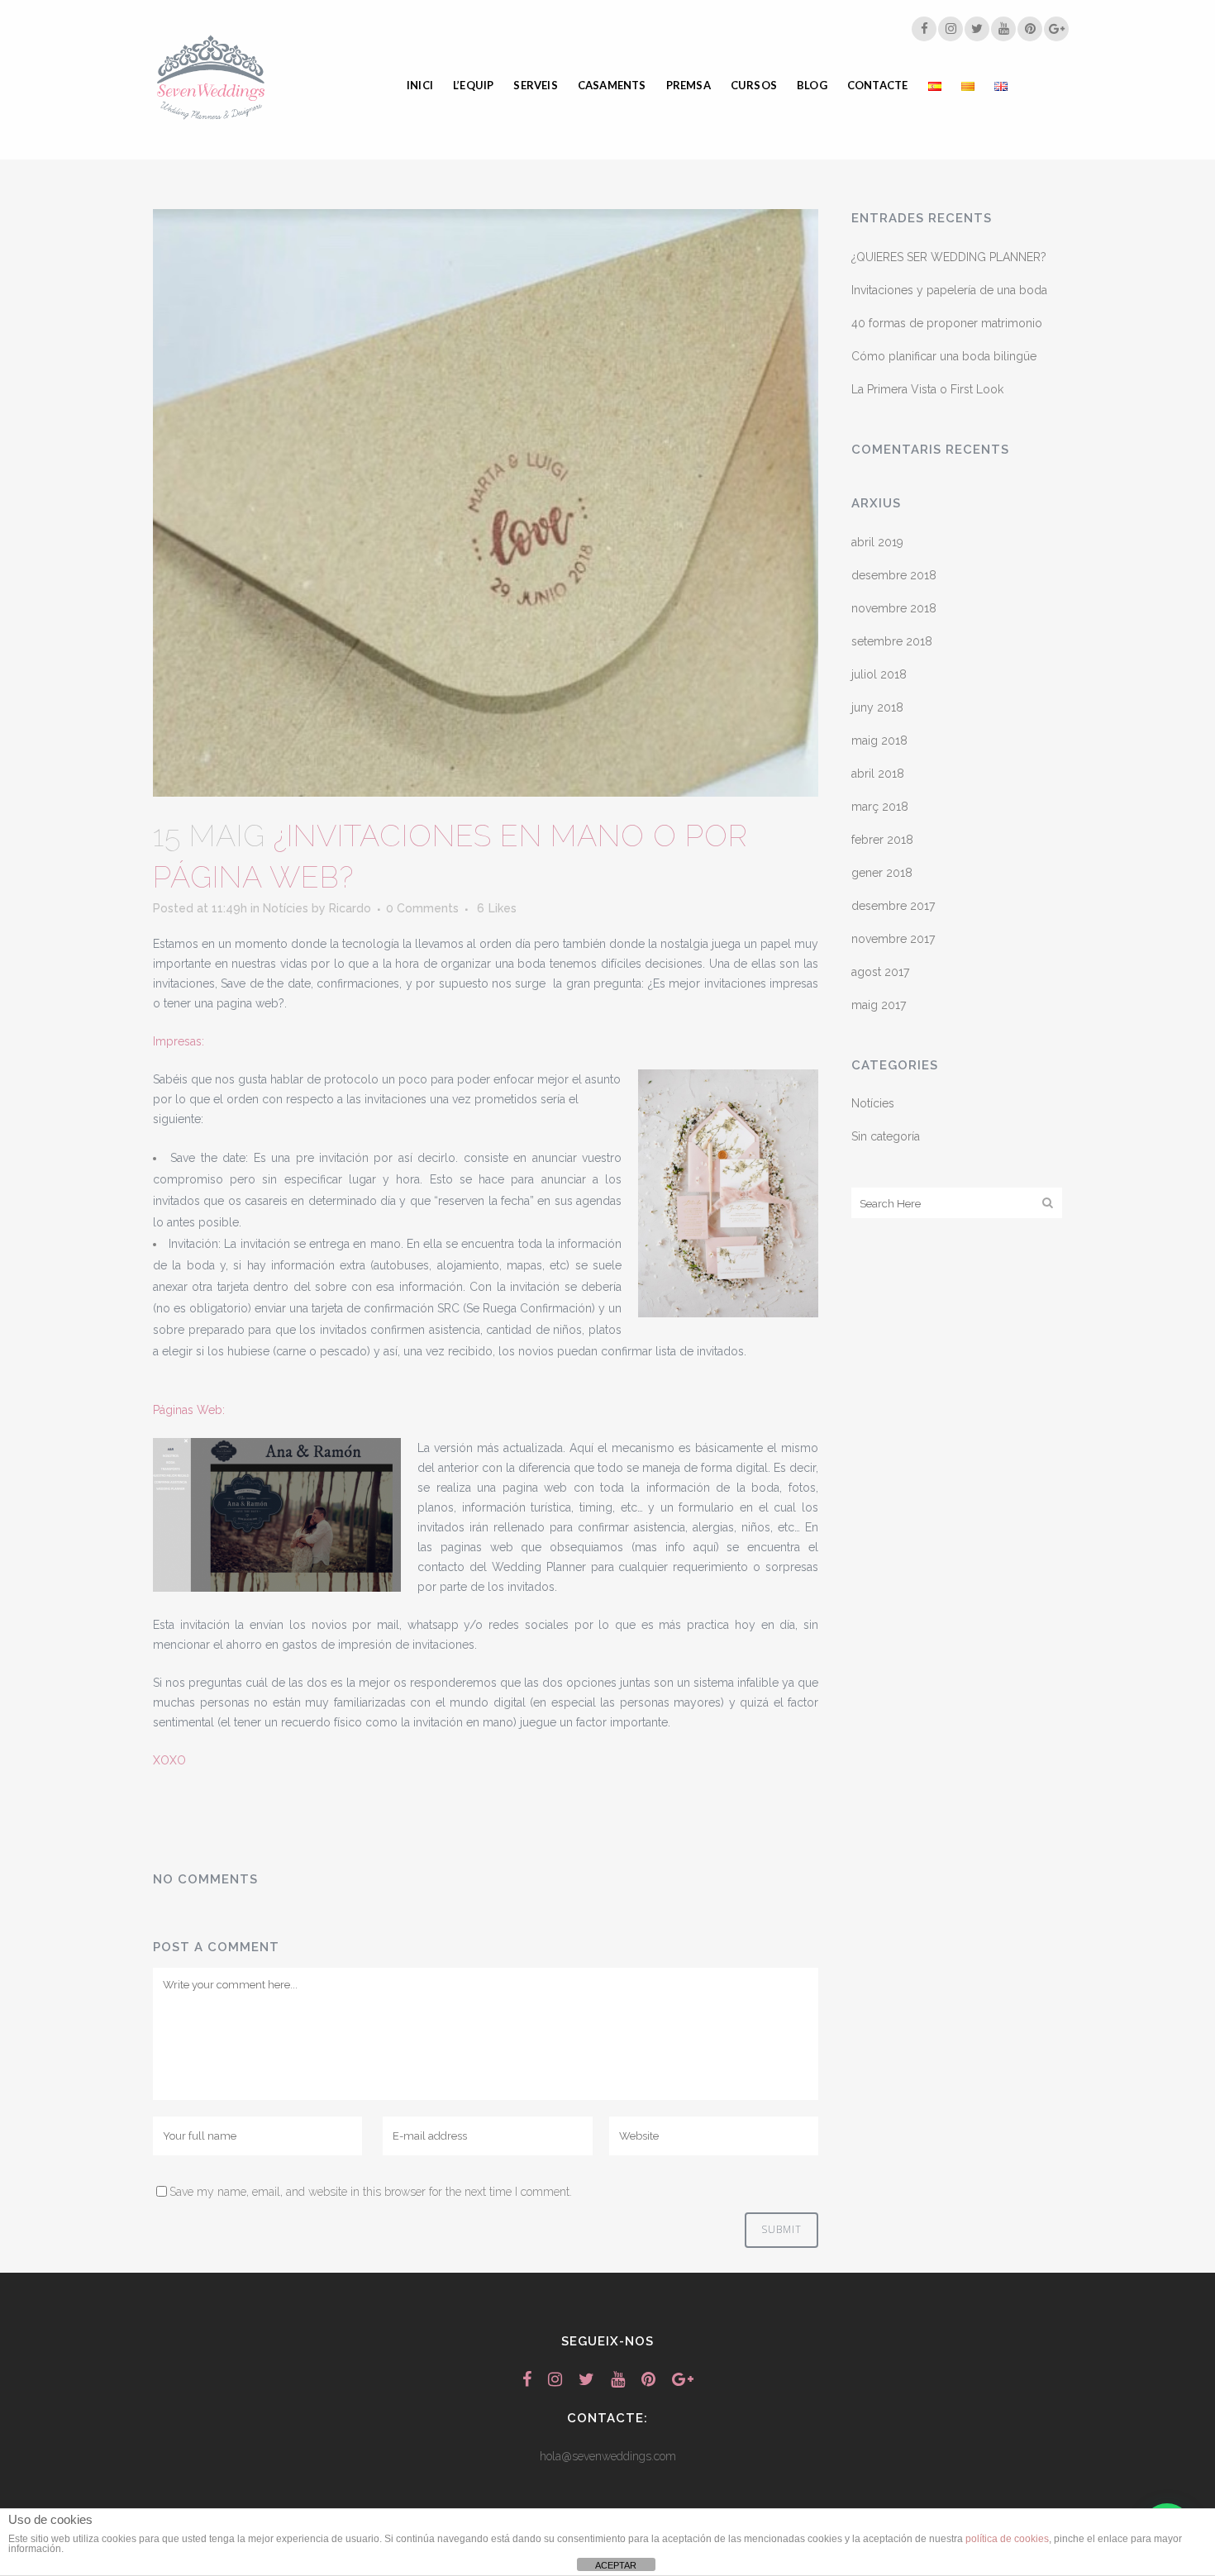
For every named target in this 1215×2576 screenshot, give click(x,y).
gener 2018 (882, 873)
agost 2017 (880, 972)
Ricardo (350, 908)
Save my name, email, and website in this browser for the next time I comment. (371, 2192)
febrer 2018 (882, 840)
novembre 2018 (894, 608)
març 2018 (880, 807)
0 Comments (422, 908)
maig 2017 (879, 1005)
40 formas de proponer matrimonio (947, 323)
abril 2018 (878, 774)
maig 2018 (879, 740)
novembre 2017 (893, 939)
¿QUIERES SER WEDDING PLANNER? (949, 257)
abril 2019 (877, 542)
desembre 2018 (894, 575)
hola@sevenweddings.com (608, 2456)
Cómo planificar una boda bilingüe (944, 356)
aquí (705, 1547)
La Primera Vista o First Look (927, 389)
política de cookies (1007, 2539)
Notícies (286, 908)
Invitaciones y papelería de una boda (949, 290)
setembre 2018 (892, 641)
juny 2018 (877, 707)
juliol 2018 (879, 674)
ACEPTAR (616, 2565)
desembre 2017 (893, 906)
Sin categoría (886, 1136)
